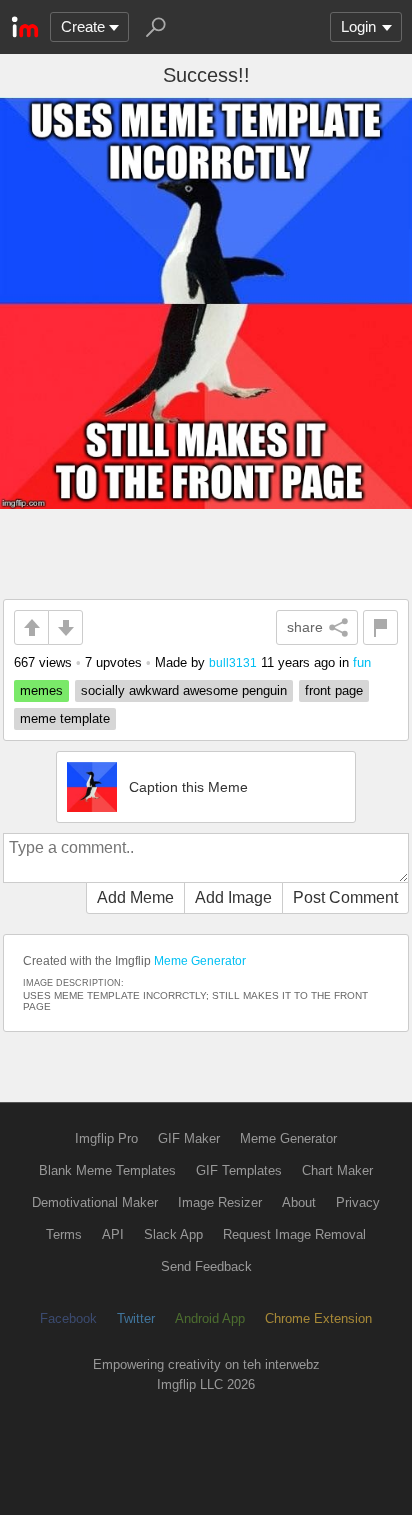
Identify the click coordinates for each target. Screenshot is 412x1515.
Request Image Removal (294, 1234)
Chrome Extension (318, 1318)
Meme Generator (200, 961)
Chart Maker (337, 1170)
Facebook (68, 1318)
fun (362, 662)
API (113, 1234)
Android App (210, 1318)
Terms (64, 1234)
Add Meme (135, 897)
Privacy (358, 1202)
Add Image (233, 897)
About (299, 1202)
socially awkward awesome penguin (184, 690)
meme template (65, 718)
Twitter (136, 1318)
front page (334, 690)
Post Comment (345, 897)
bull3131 (233, 662)
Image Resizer (220, 1202)
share (305, 627)
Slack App (173, 1234)
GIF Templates (239, 1170)
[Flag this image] (380, 627)
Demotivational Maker (95, 1202)
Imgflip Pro (106, 1138)
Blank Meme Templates (107, 1170)
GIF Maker (189, 1138)
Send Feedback (206, 1266)
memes (41, 690)
